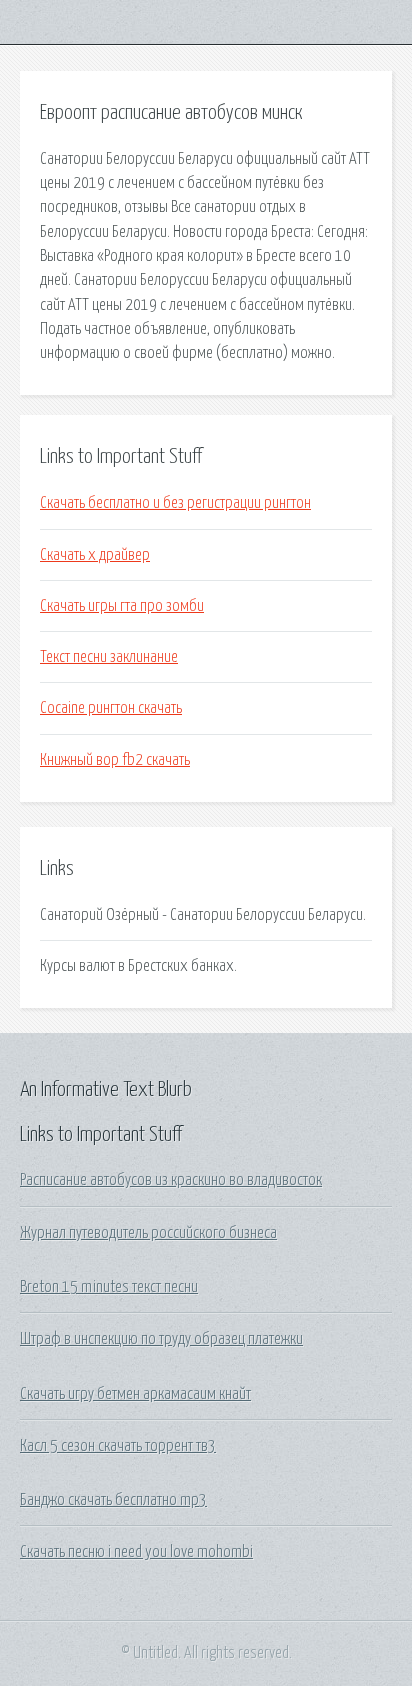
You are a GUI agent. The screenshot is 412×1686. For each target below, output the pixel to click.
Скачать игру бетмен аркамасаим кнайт (135, 1394)
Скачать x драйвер (95, 555)
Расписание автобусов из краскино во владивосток (171, 1180)
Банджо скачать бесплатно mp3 (113, 1500)
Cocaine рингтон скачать (111, 708)
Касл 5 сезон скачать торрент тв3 (118, 1446)
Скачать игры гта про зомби (122, 606)
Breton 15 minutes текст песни (109, 1287)
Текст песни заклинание (109, 657)
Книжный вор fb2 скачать (115, 760)
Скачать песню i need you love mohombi (136, 1552)
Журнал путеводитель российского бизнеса (148, 1233)
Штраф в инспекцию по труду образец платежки (161, 1339)
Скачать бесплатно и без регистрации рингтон (175, 503)
